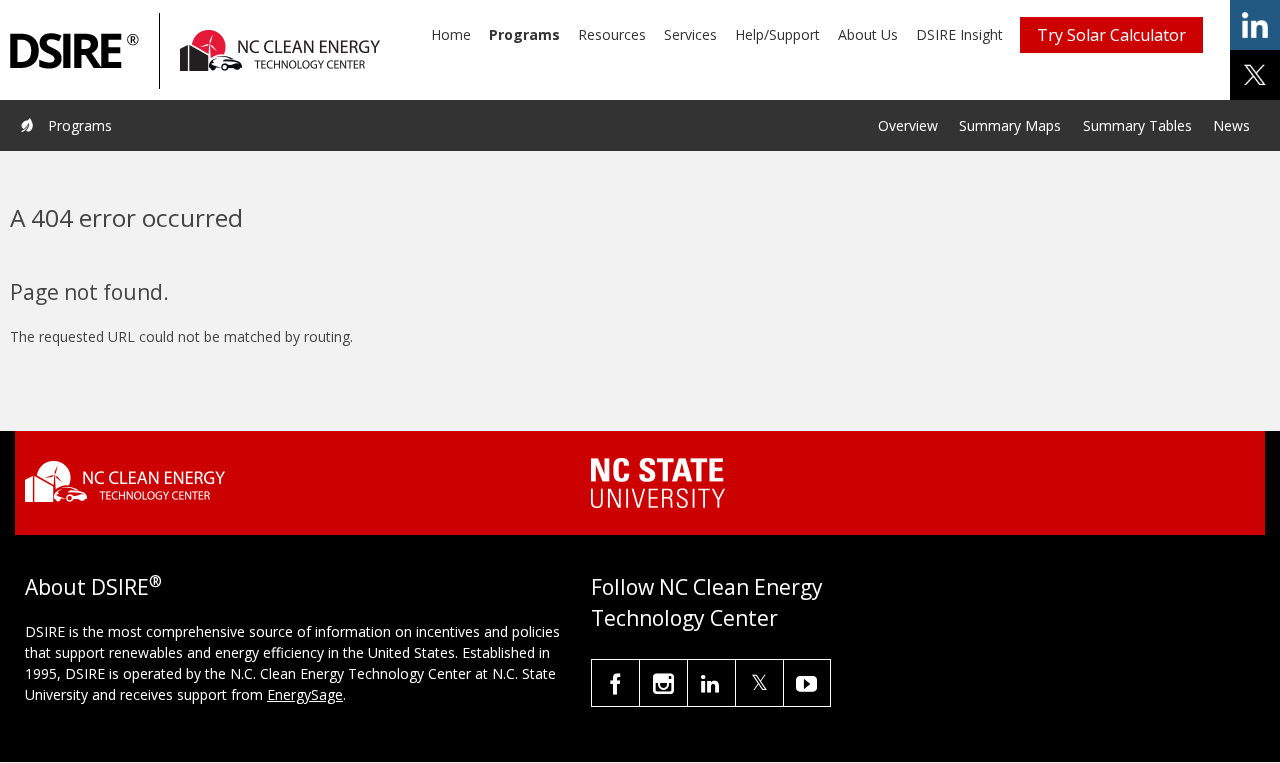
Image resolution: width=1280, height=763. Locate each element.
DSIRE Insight (959, 34)
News (1231, 125)
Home (451, 34)
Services (690, 34)
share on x (1255, 75)
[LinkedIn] (711, 683)
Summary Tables (1137, 125)
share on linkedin (1255, 25)
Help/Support (777, 34)
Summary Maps (1010, 125)
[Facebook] (615, 683)
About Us (868, 34)
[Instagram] (663, 683)
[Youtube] (807, 683)
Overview (908, 125)
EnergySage (305, 694)
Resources (612, 34)
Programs (524, 34)
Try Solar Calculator (1111, 35)
